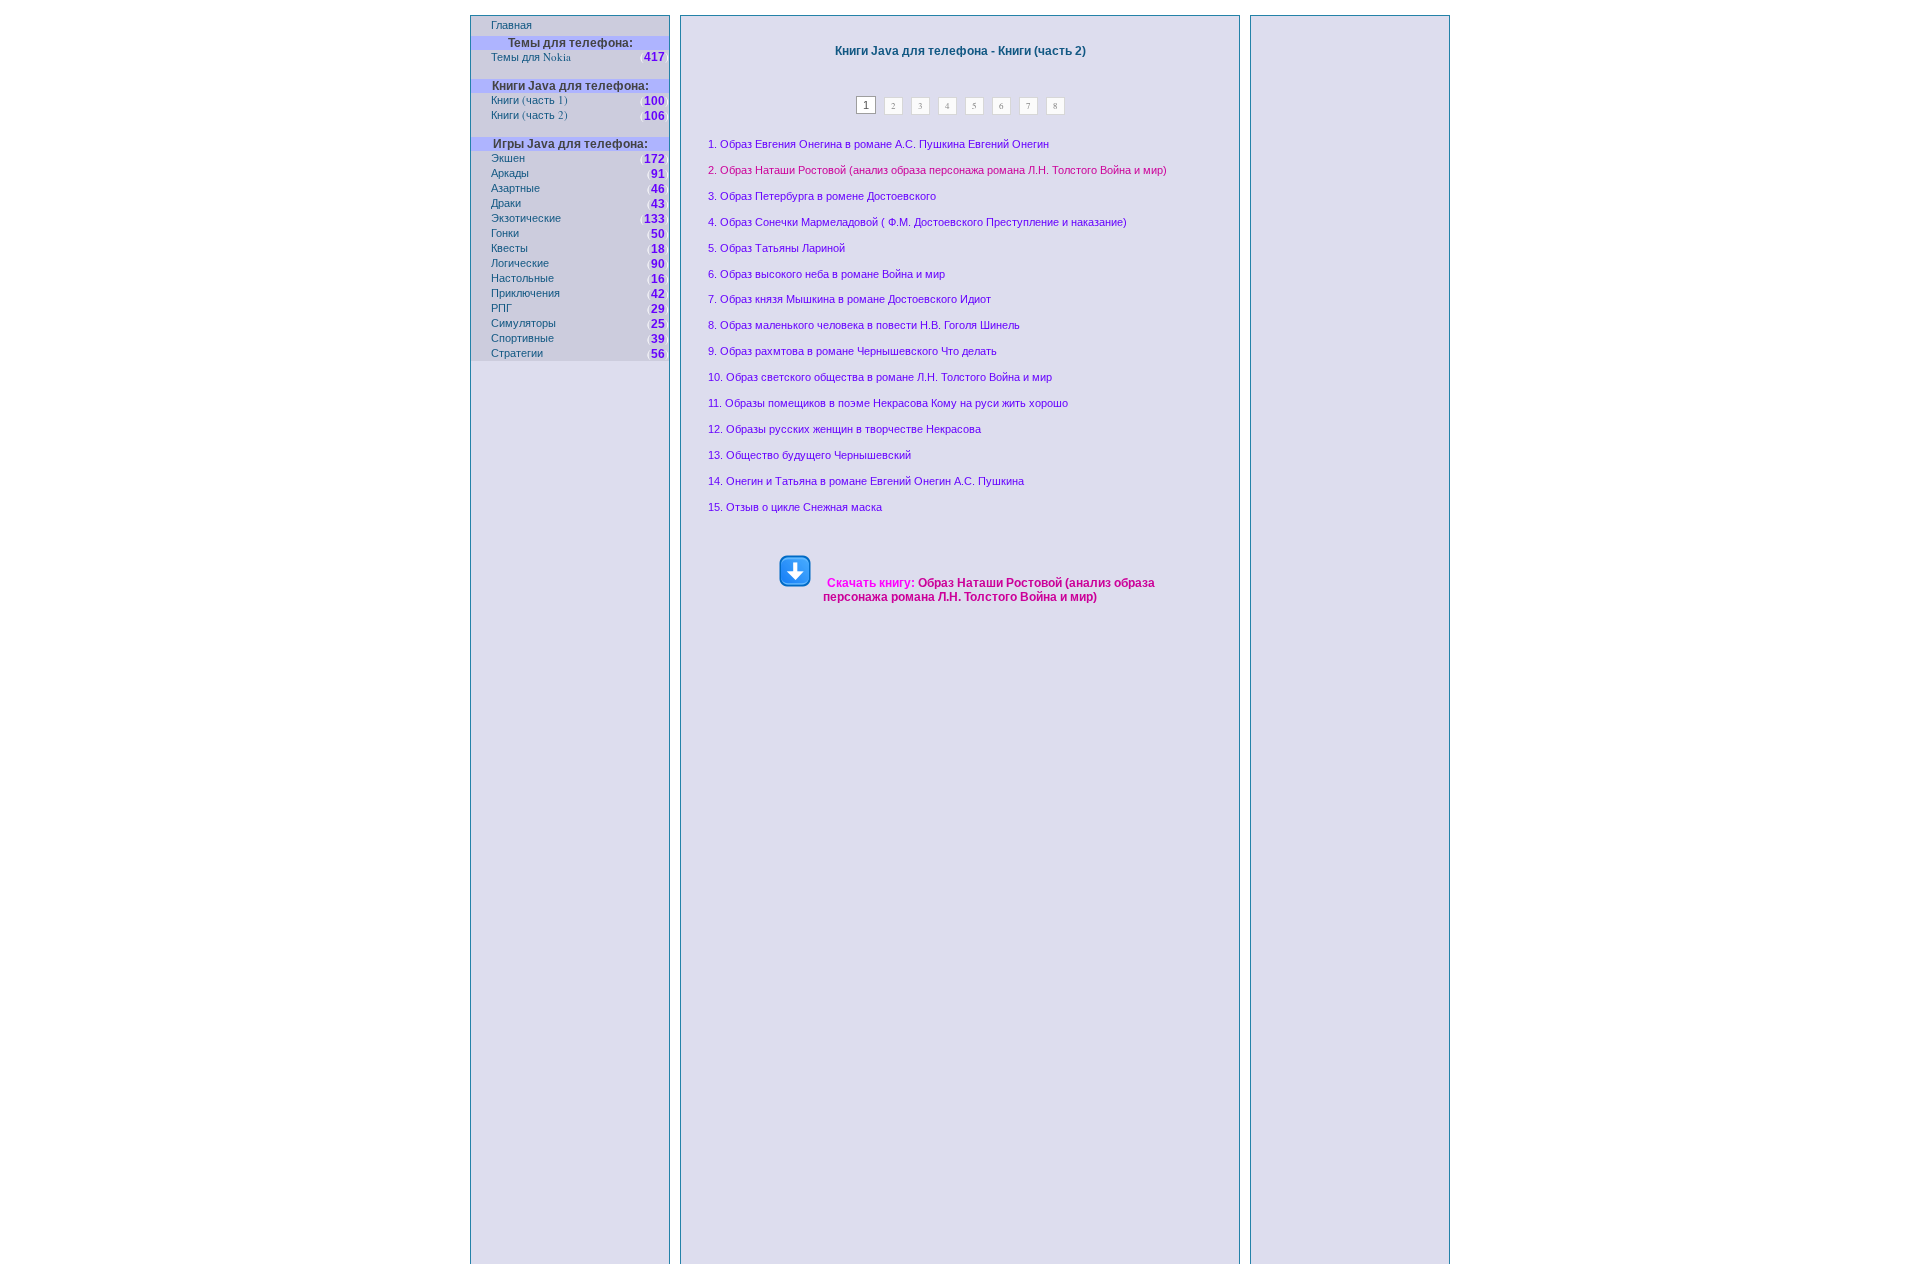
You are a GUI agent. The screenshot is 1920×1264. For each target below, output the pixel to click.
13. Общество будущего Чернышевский (809, 455)
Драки (506, 202)
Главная (511, 24)
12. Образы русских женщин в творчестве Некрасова (844, 429)
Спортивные (522, 337)
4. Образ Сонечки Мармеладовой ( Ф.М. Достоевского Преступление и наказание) (917, 222)
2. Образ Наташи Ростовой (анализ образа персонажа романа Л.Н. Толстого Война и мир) (937, 170)
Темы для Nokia (531, 56)
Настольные (522, 277)
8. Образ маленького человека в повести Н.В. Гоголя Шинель (864, 325)
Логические (520, 262)
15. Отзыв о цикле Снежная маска (795, 507)
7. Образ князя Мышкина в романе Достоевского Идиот (849, 299)
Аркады (510, 172)
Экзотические (526, 217)
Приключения (525, 292)
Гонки (505, 232)
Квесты (509, 247)
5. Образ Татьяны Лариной (776, 248)
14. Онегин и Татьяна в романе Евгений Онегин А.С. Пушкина (866, 481)
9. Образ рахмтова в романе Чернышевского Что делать (852, 351)
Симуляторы (523, 322)
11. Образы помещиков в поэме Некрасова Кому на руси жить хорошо (888, 403)
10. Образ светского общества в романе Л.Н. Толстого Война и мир (880, 377)
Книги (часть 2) (529, 114)
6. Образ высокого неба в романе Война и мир (826, 274)
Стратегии (517, 352)
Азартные (515, 187)
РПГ (501, 307)
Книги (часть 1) (529, 99)
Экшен (508, 157)
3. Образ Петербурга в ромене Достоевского (822, 196)
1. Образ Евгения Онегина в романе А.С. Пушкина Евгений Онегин (878, 144)
